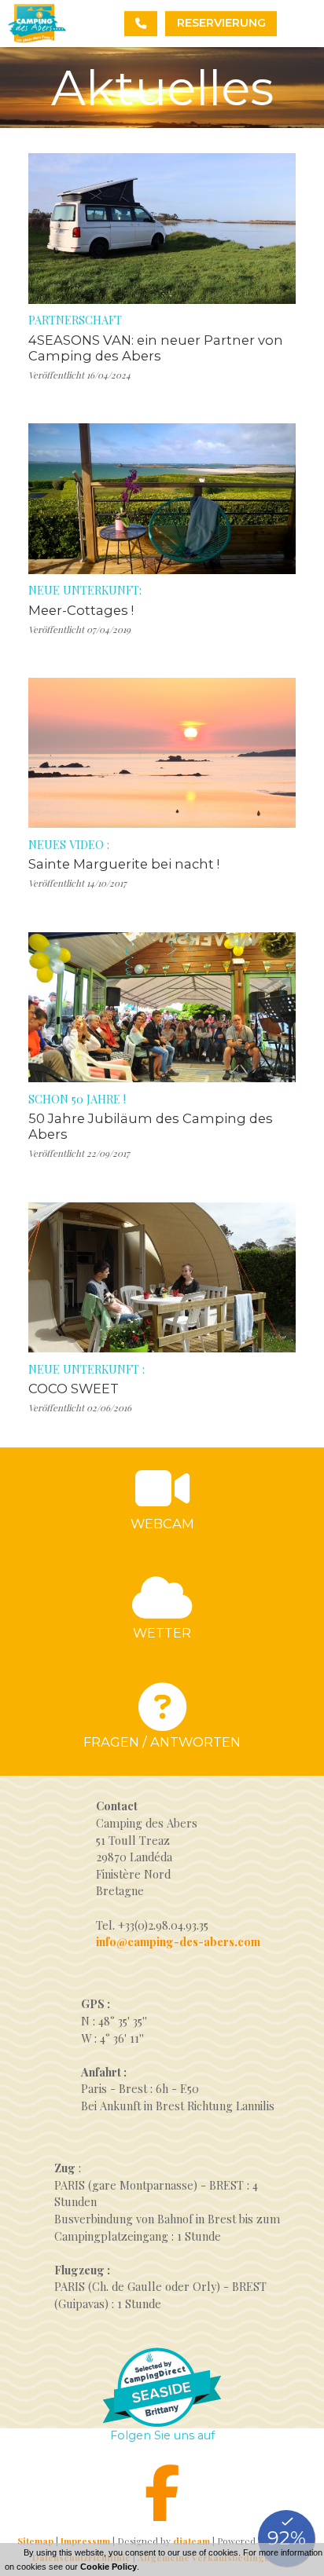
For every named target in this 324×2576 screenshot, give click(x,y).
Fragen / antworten (162, 1742)
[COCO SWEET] (162, 1277)
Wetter (162, 1633)
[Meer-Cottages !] (162, 498)
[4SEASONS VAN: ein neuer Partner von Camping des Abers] (162, 228)
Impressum (85, 2541)
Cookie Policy (109, 2567)
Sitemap (35, 2541)
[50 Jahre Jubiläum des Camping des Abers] (162, 1007)
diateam (191, 2541)
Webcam (162, 1524)
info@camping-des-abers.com (178, 1941)
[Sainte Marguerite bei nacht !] (162, 753)
